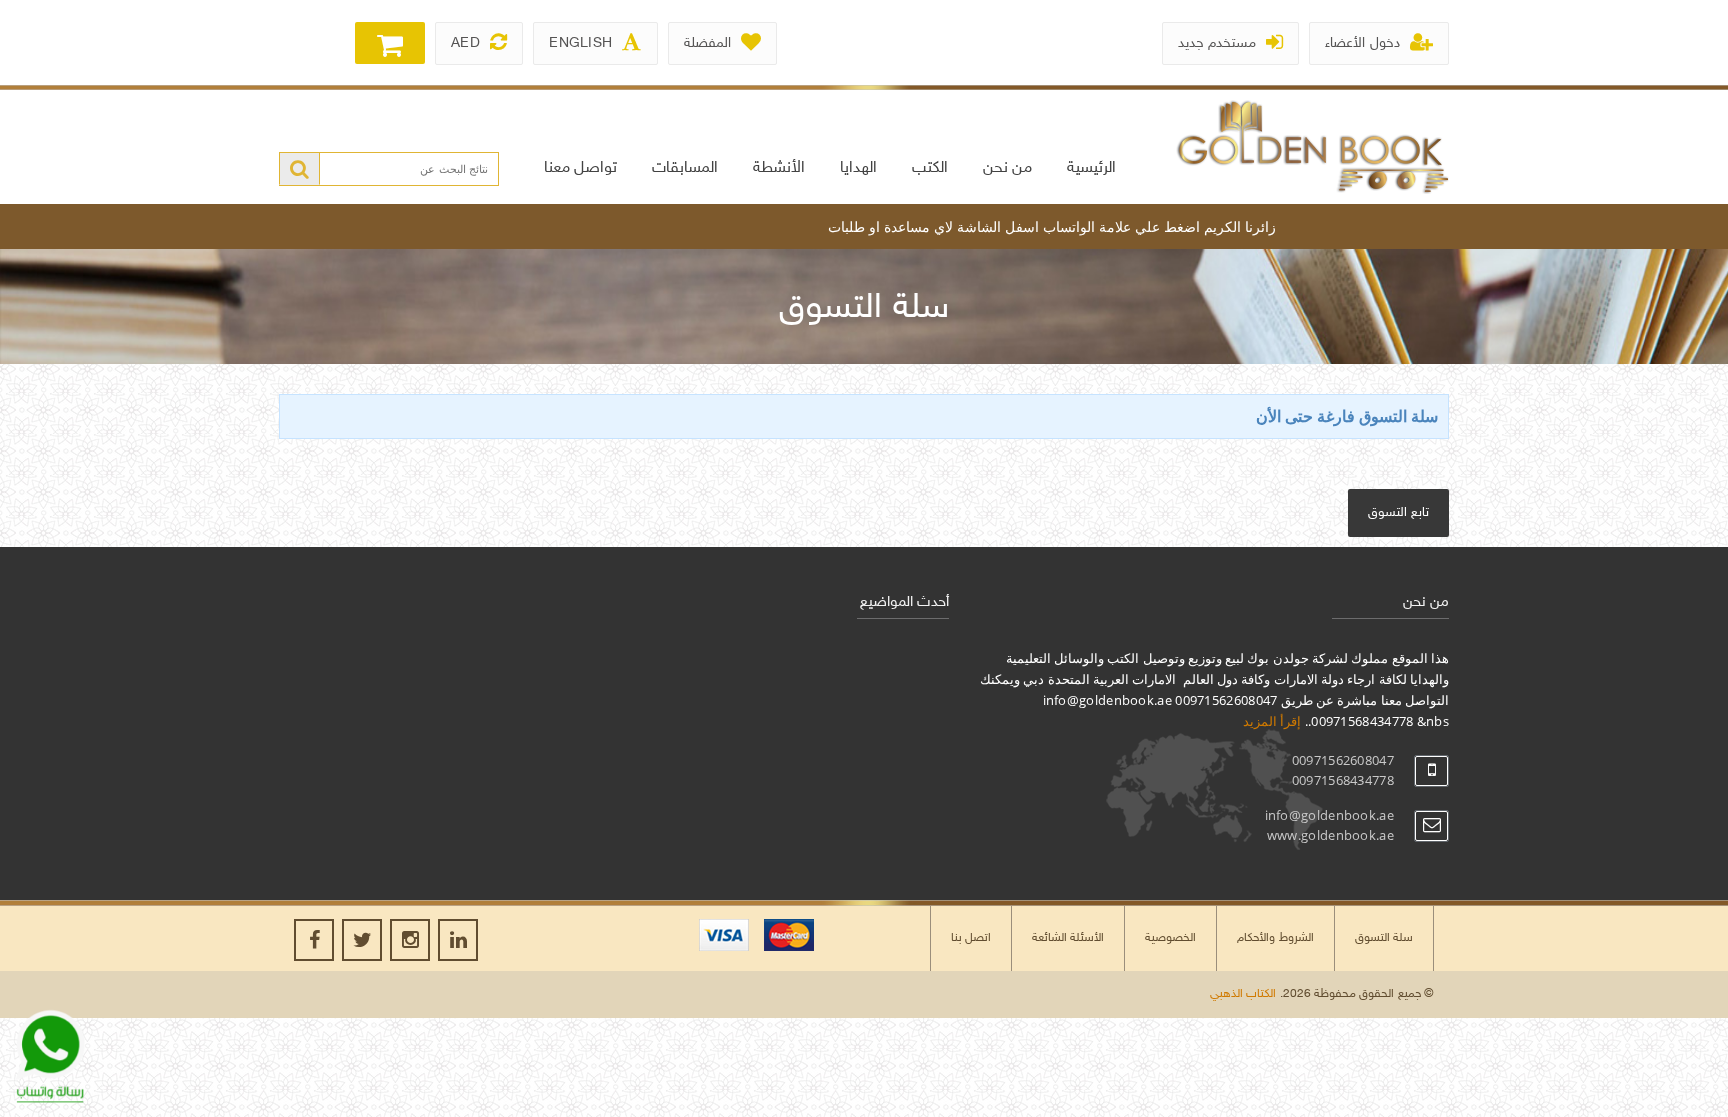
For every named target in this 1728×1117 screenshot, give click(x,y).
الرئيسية (1091, 168)
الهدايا (858, 168)
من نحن (1007, 168)
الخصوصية (1170, 938)
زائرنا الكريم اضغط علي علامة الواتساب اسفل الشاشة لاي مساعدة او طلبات (1078, 226)
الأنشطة (779, 168)
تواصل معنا (580, 168)
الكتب (930, 168)
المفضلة (707, 43)
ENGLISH (580, 43)
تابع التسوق (1398, 513)
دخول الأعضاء (1362, 43)
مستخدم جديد (1217, 43)
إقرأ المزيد (1272, 721)
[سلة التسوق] (390, 43)
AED (465, 43)
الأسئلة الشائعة (1068, 938)
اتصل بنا (971, 938)
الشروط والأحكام (1275, 938)
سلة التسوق (1384, 938)
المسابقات (685, 168)
